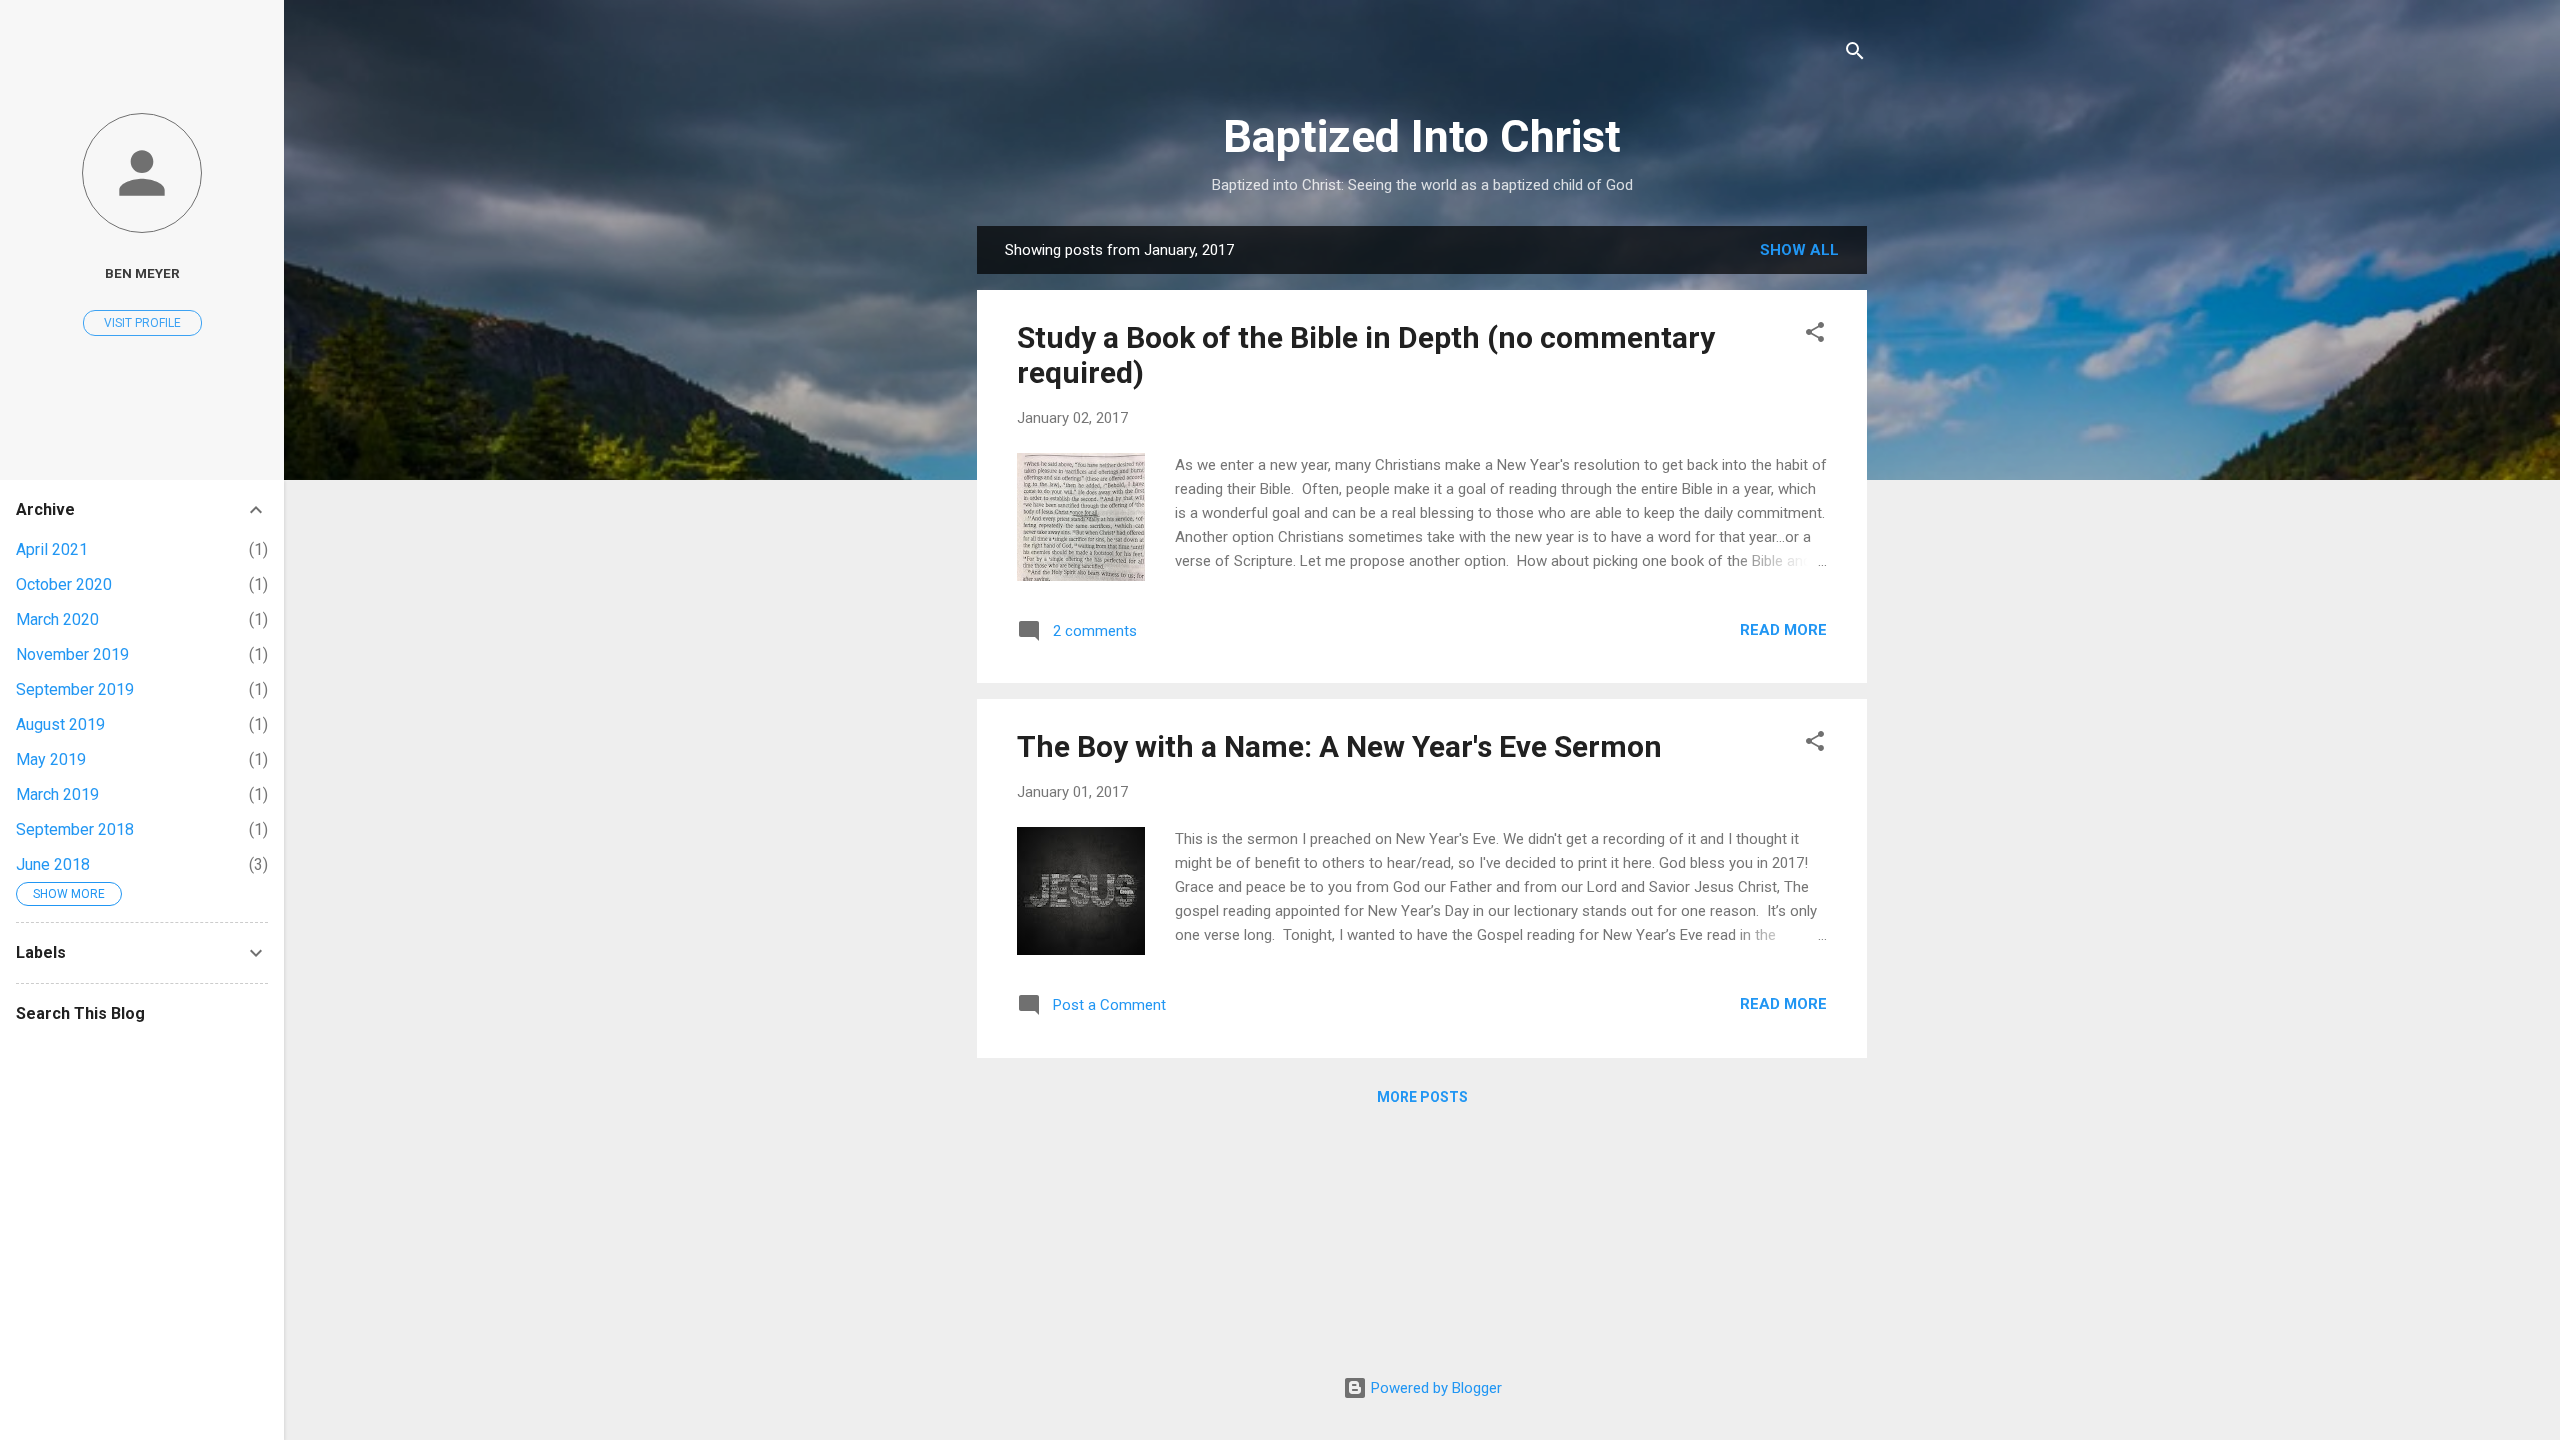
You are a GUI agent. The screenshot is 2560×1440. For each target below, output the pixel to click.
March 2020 (57, 619)
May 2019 (51, 759)
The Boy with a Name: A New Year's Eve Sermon (1339, 746)
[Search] (1855, 54)
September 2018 (75, 829)
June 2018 (53, 864)
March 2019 (57, 794)
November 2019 (72, 654)
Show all (1799, 250)
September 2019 (75, 689)
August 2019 (60, 724)
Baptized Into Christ (1422, 136)
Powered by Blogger (1434, 1388)
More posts (1422, 1097)
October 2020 (64, 584)
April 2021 (52, 549)
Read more (1783, 630)
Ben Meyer (142, 273)
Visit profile (142, 323)
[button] (1815, 335)
